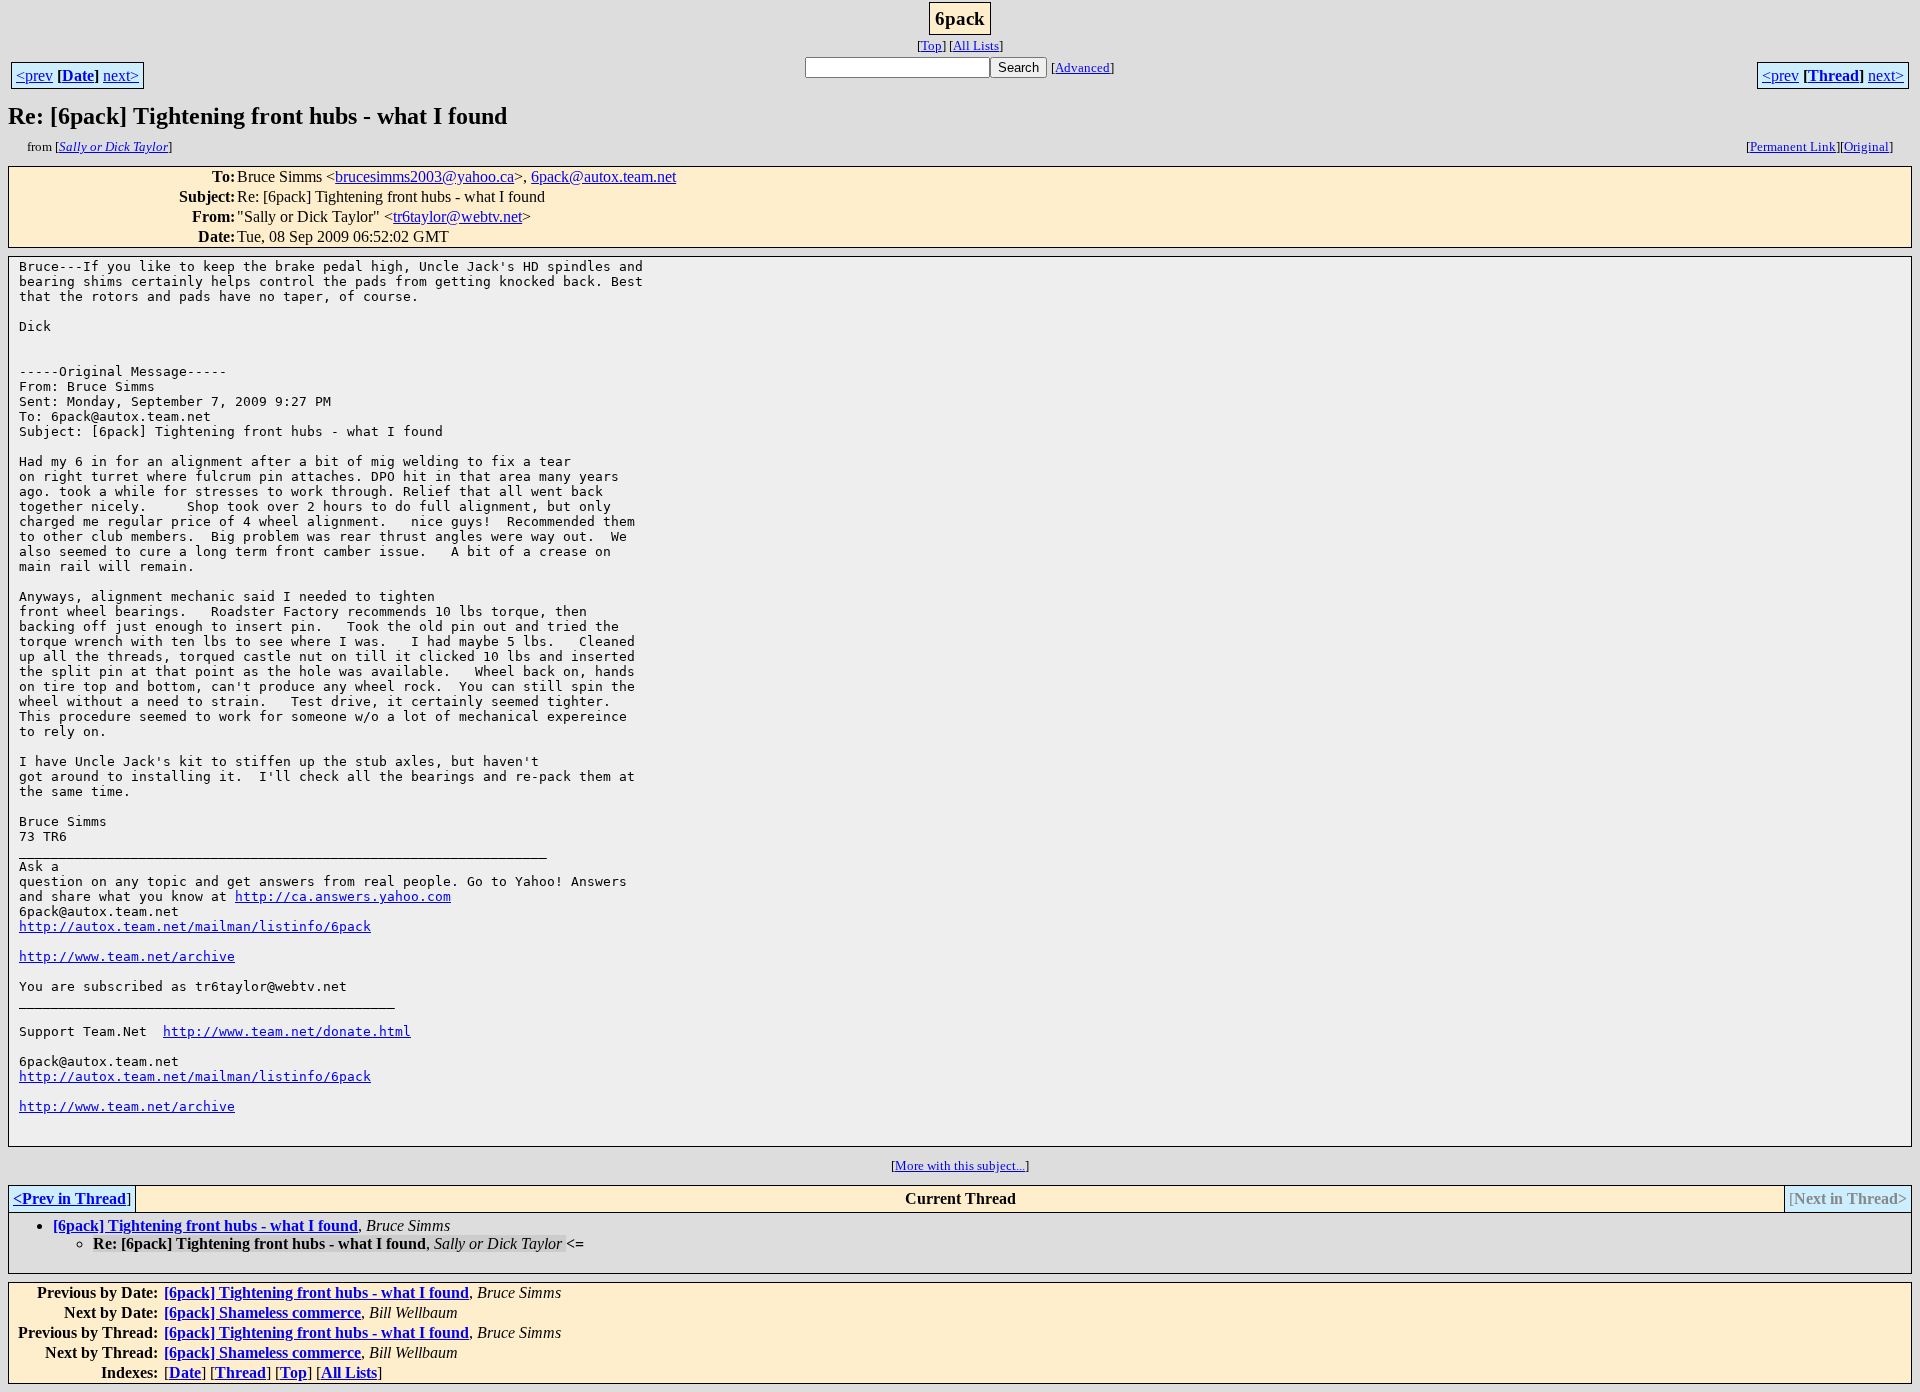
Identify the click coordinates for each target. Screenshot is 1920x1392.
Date (78, 75)
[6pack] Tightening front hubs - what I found (205, 1225)
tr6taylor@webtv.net (457, 216)
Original (1866, 146)
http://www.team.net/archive (127, 956)
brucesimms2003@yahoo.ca (424, 176)
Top (931, 45)
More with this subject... (960, 1165)
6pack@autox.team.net (603, 176)
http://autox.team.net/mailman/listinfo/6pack (195, 926)
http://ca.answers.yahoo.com (343, 896)
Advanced (1082, 67)
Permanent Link (1793, 146)
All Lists (976, 45)
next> (121, 75)
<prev (34, 75)
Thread (1833, 75)
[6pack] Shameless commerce (262, 1312)
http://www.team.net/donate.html (287, 1031)
